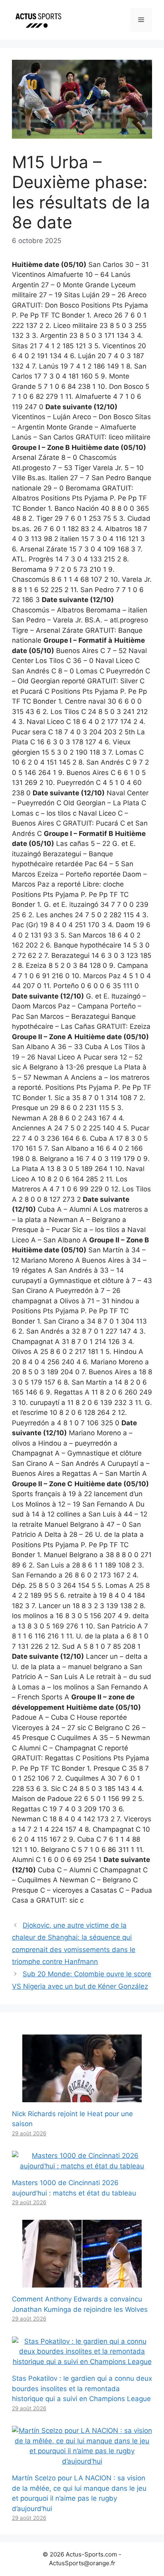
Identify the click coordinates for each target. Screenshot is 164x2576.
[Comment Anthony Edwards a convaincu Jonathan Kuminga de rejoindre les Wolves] (82, 2282)
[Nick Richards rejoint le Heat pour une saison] (82, 2097)
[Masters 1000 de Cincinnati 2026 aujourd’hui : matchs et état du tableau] (82, 2166)
